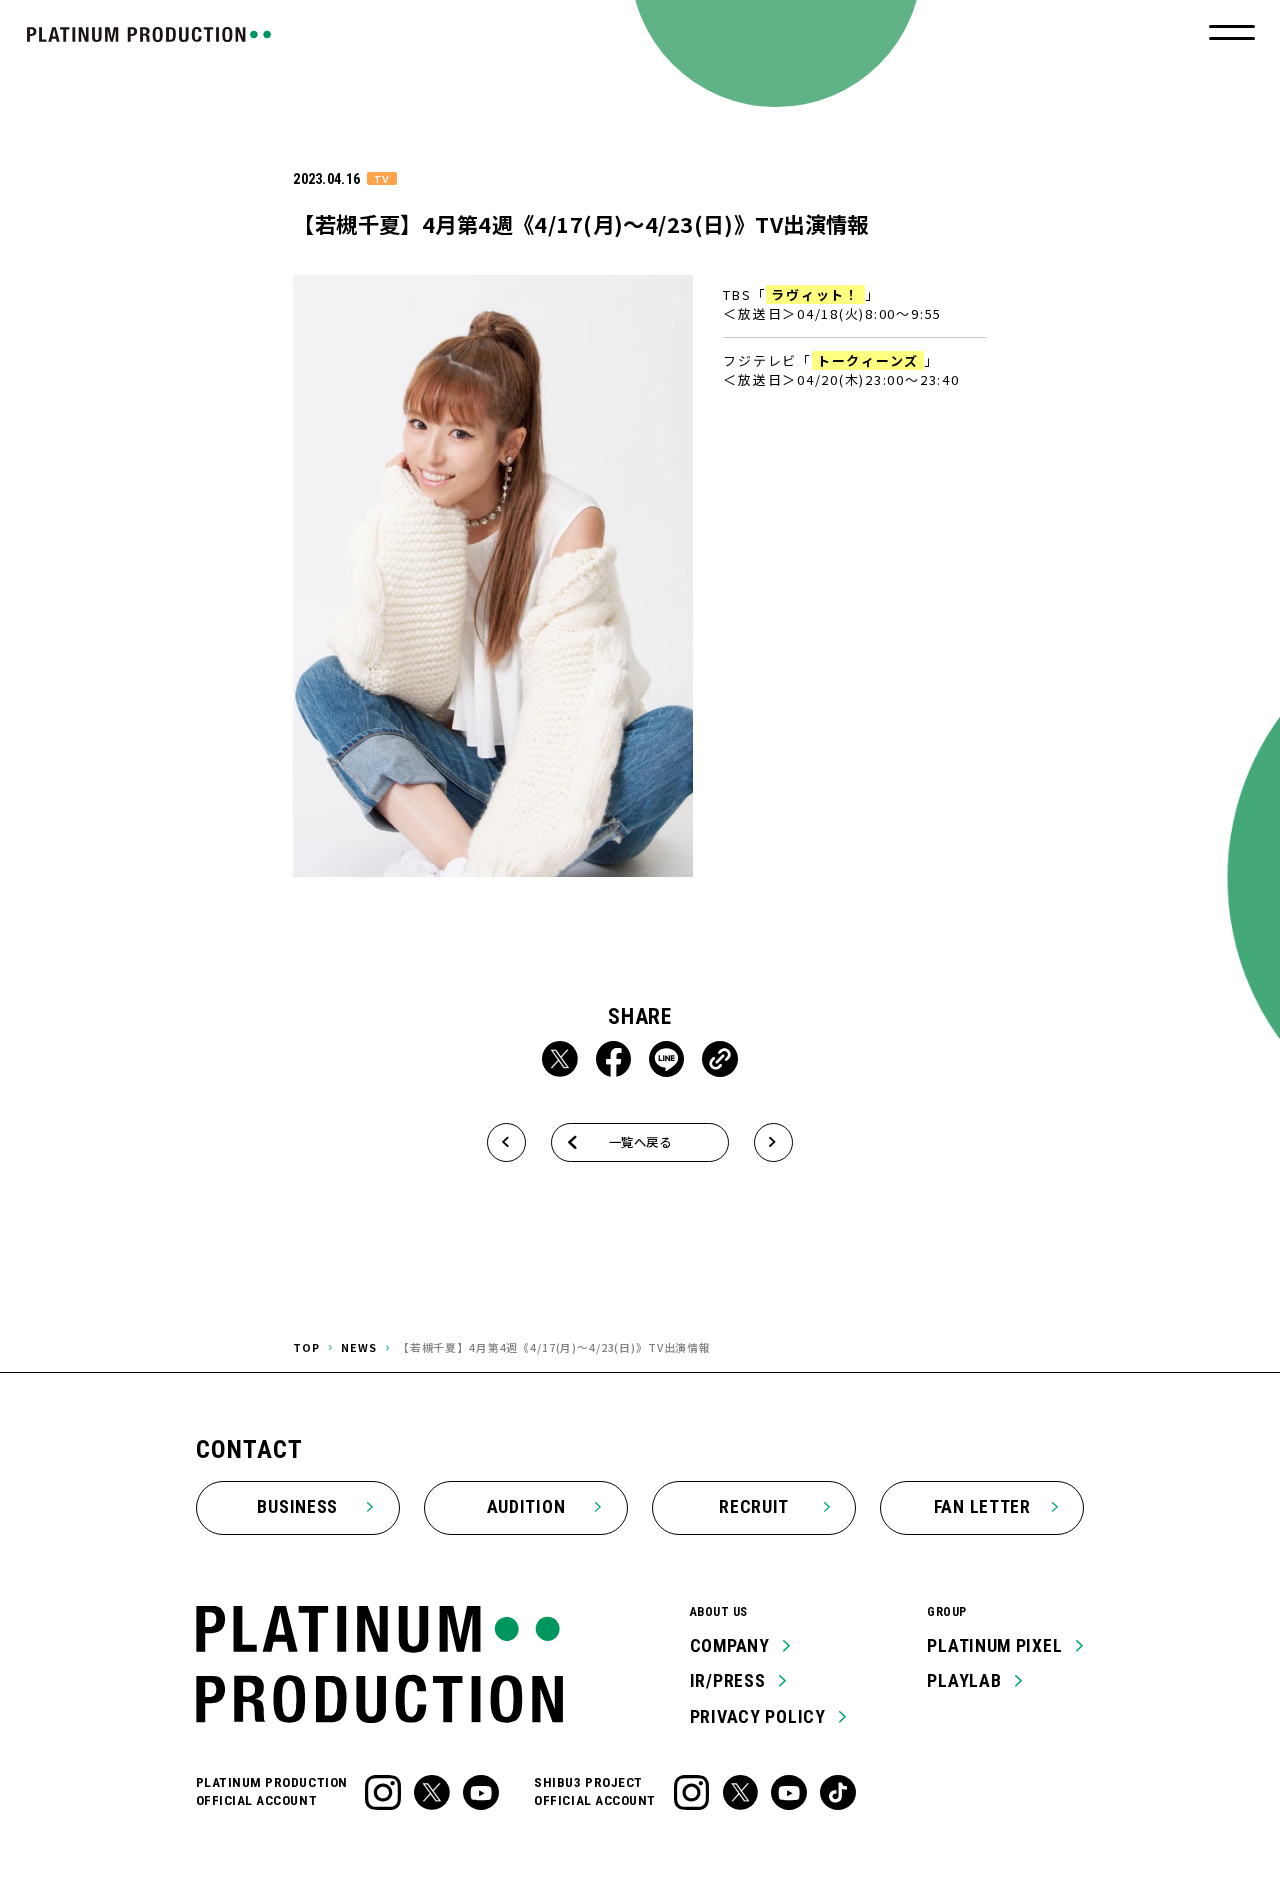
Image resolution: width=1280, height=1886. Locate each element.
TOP (306, 1347)
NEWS (358, 1347)
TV (381, 178)
